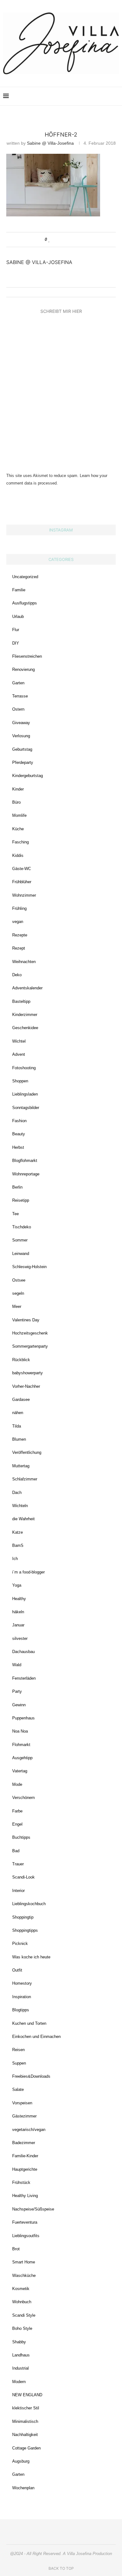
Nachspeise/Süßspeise (33, 2209)
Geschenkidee (25, 1028)
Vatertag (20, 1771)
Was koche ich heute (31, 1957)
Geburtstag (22, 749)
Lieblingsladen (25, 1094)
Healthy (19, 1599)
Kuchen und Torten (29, 2023)
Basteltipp (21, 1001)
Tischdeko (22, 1227)
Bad (16, 1851)
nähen (18, 1413)
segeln (18, 1293)
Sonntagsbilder (26, 1108)
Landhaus (21, 2355)
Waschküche (24, 2275)
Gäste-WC (22, 869)
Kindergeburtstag (28, 776)
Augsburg (21, 2461)
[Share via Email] (73, 240)
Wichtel (19, 1041)
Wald (17, 1665)
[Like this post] (49, 240)
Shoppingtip (23, 1917)
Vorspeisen (22, 2103)
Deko (17, 975)
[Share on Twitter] (61, 240)
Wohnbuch (22, 2302)
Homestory (22, 1983)
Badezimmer (24, 2143)
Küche (18, 829)
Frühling (19, 908)
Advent (19, 1054)
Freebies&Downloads (31, 2076)
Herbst (18, 1147)
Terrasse (20, 696)
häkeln (18, 1612)
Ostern (18, 709)
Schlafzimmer (25, 1479)
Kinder (18, 789)
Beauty (19, 1134)
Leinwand (21, 1254)
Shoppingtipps (25, 1930)
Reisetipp (21, 1200)
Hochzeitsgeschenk (30, 1333)
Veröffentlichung (27, 1452)
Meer (17, 1306)
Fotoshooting (24, 1068)
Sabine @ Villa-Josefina (50, 143)
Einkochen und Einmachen (36, 2037)
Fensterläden (24, 1678)
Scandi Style (24, 2315)
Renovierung (23, 669)
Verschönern (23, 1798)
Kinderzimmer (25, 1015)
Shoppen (20, 1081)
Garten (18, 683)
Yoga (17, 1585)
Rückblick (21, 1360)
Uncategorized (25, 577)
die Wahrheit (23, 1519)
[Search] (116, 96)
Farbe (17, 1811)
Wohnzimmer (24, 895)
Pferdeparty (23, 762)
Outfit (17, 1970)
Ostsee (19, 1280)
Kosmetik (21, 2289)
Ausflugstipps (25, 603)
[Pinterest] (81, 96)
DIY (16, 643)
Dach (17, 1493)
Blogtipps (21, 2010)
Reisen (18, 2050)
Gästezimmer (24, 2116)
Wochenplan (23, 2488)
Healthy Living (25, 2196)
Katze (18, 1532)
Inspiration (22, 1997)
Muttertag (21, 1466)
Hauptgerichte (25, 2169)
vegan (18, 922)
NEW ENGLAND (27, 2395)
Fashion (19, 1121)
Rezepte (20, 935)
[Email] (94, 96)
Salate (18, 2089)
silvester (20, 1638)
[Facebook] (87, 96)
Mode (17, 1784)
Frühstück (21, 2182)
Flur (16, 630)
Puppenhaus (23, 1718)
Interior (18, 1891)
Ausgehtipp (22, 1758)
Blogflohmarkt (25, 1161)
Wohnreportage (26, 1174)
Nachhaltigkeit (25, 2435)
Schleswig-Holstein (29, 1267)
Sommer (20, 1240)
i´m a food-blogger (28, 1572)
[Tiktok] (107, 96)
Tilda (17, 1426)
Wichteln (20, 1506)
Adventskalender (27, 988)
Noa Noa (20, 1731)
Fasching (20, 842)
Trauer (18, 1864)
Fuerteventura (25, 2222)
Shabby (19, 2342)
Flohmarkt (21, 1745)
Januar (18, 1625)
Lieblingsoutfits (26, 2236)
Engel (17, 1824)
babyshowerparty (28, 1373)
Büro (16, 802)
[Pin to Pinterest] (67, 240)
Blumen (19, 1439)
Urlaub (18, 617)
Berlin (17, 1187)
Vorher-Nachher (26, 1386)
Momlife (19, 815)
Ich (15, 1559)
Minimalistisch (25, 2421)
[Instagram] (74, 96)
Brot (16, 2249)
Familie (19, 590)
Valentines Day (26, 1320)
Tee (15, 1214)
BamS (18, 1545)
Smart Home (24, 2262)
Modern (19, 2382)
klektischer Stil (26, 2408)
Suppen (19, 2063)
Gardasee (21, 1399)
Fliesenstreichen (27, 656)
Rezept (19, 948)
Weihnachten (24, 962)
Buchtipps (21, 1837)
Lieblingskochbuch (29, 1904)
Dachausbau (23, 1652)
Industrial (20, 2368)
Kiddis (18, 855)
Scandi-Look (23, 1877)
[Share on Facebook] (56, 240)
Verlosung (21, 736)
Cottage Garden (26, 2448)
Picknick (20, 1944)
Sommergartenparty (30, 1346)
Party (17, 1691)
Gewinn (19, 1705)
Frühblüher (22, 882)
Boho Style (22, 2328)
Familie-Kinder (25, 2156)
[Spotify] (100, 96)
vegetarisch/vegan (29, 2130)
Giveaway (21, 723)
